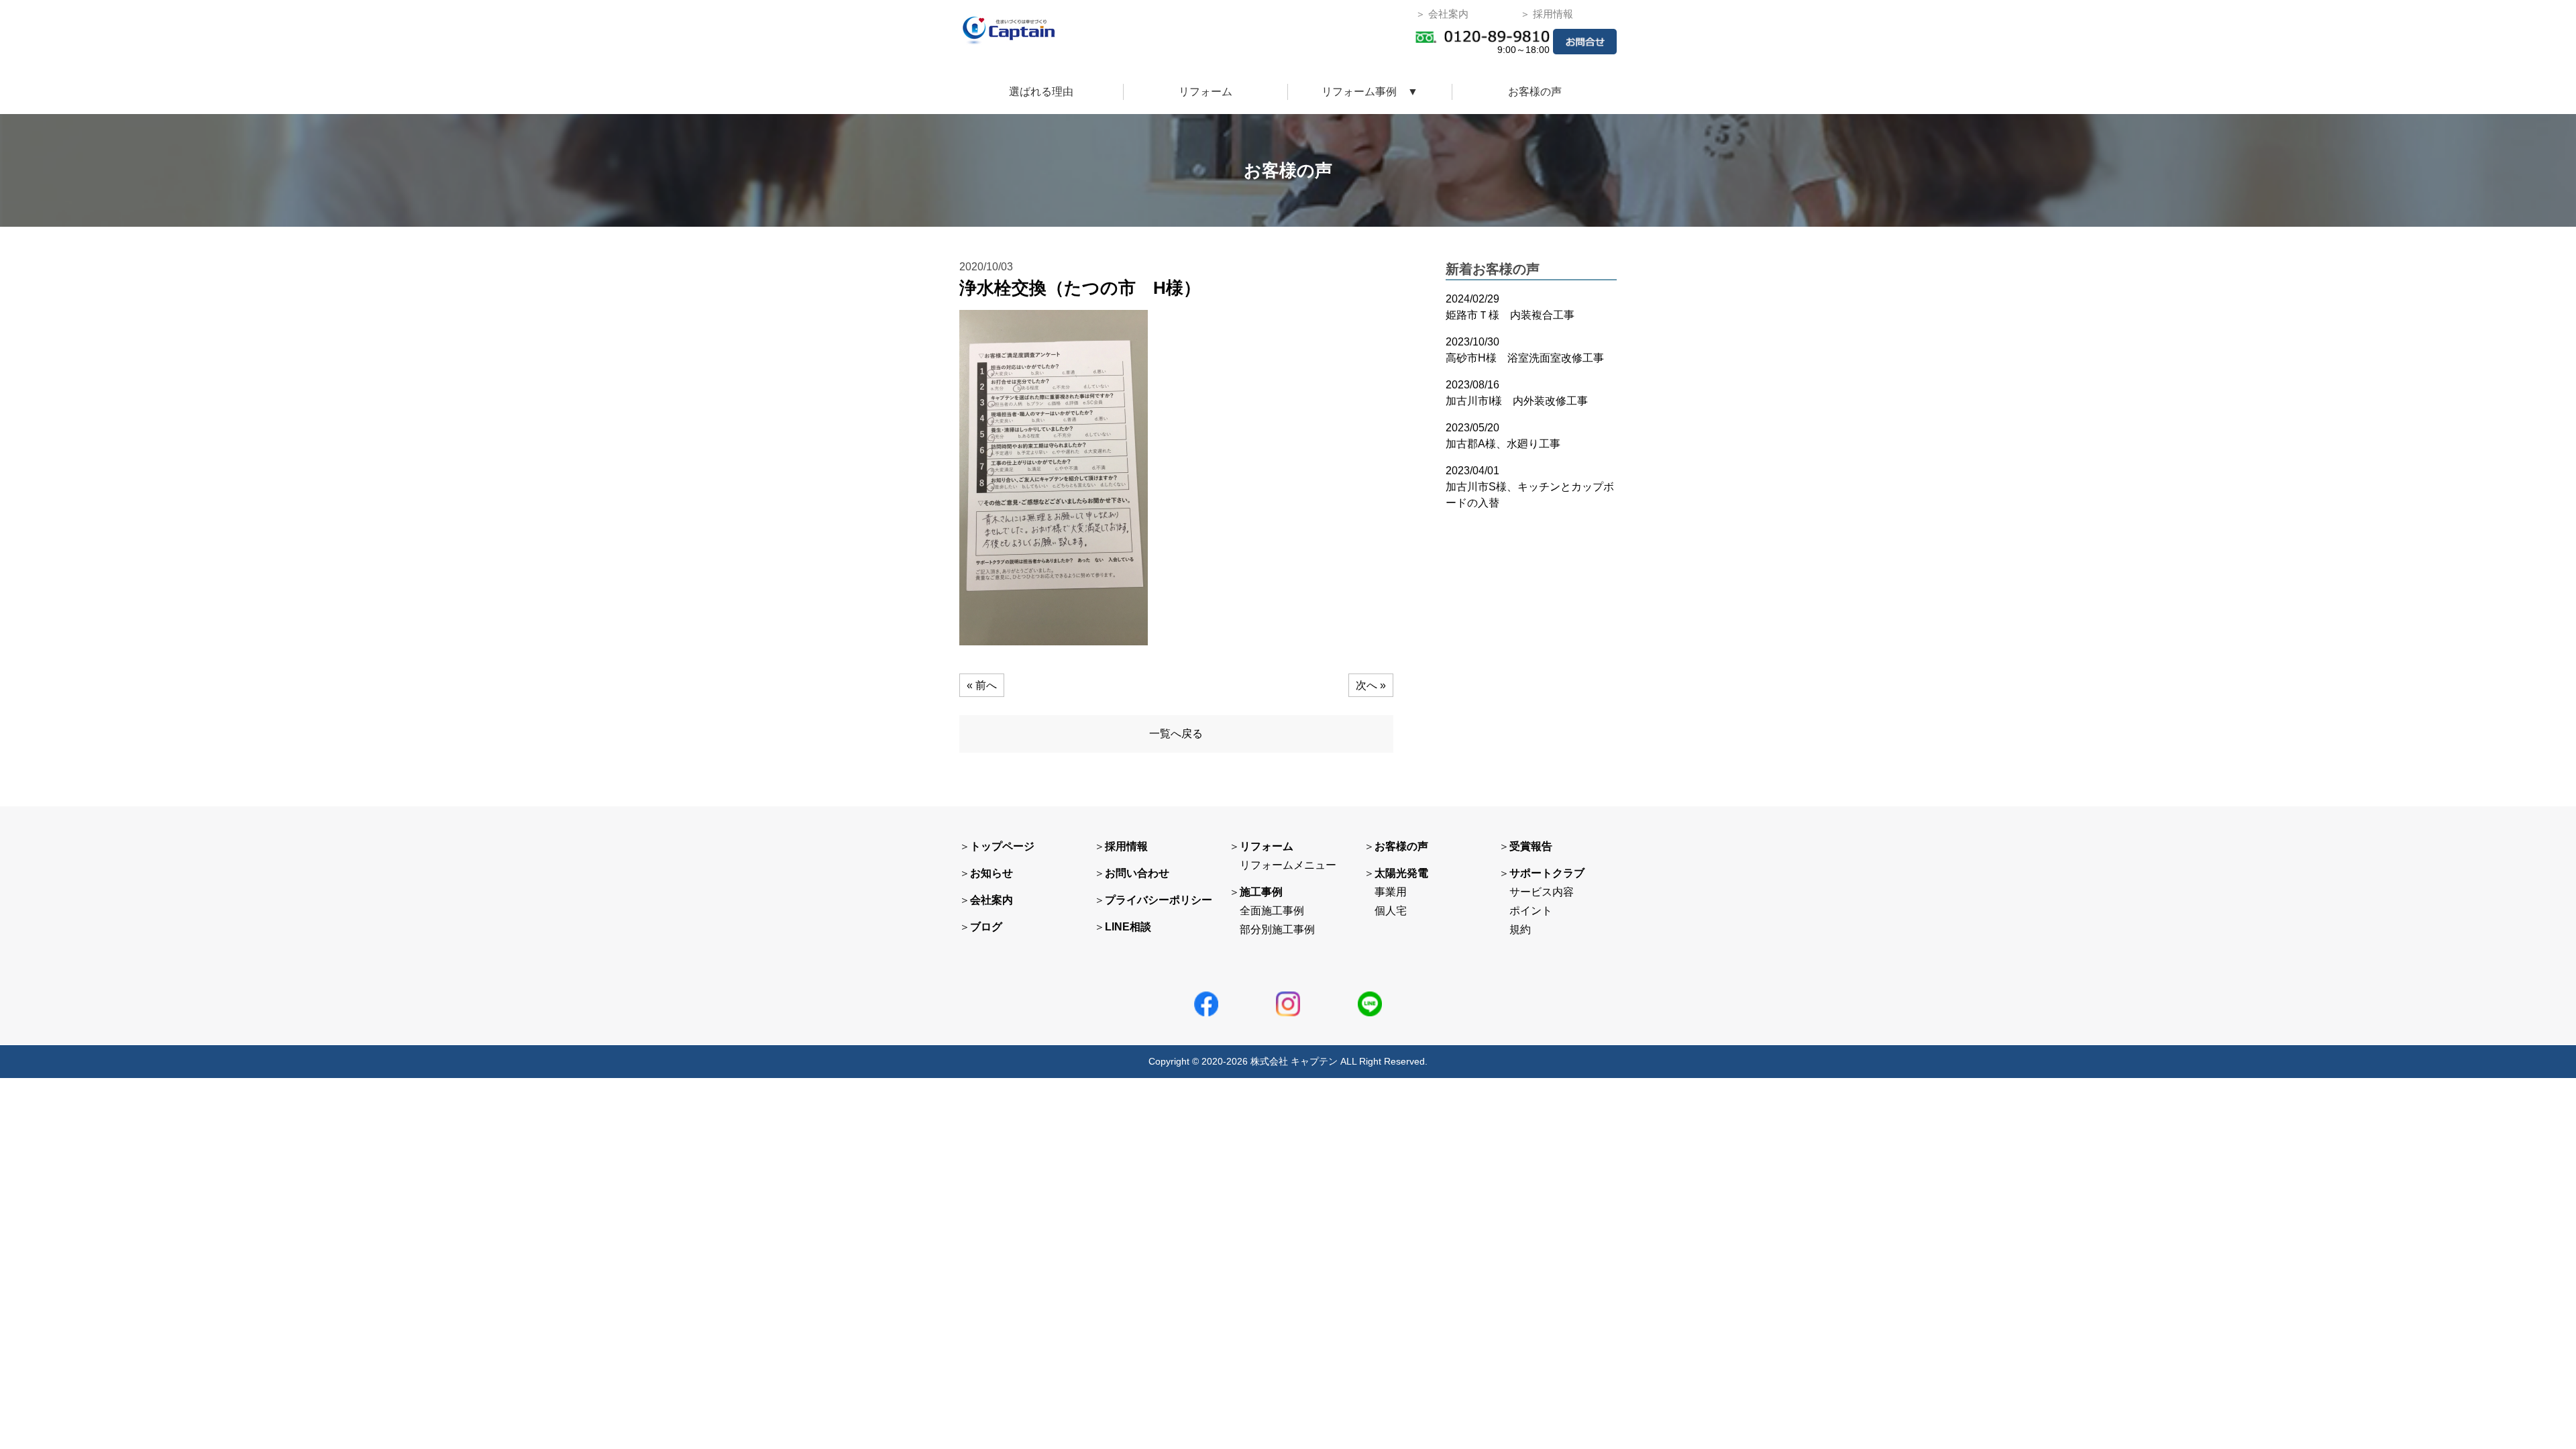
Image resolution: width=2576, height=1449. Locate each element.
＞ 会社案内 (1442, 14)
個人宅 (1391, 911)
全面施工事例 (1272, 911)
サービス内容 (1542, 892)
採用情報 (1126, 846)
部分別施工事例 (1277, 929)
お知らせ (991, 873)
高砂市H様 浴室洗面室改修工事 (1525, 358)
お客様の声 (1535, 92)
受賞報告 (1531, 846)
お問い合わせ (1137, 873)
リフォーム (1205, 92)
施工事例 (1261, 892)
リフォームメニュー (1288, 865)
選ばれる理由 (1041, 92)
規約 (1520, 929)
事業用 (1391, 892)
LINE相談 (1128, 927)
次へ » (1371, 685)
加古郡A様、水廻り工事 (1503, 444)
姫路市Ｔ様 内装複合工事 (1510, 315)
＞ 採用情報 (1547, 14)
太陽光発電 (1401, 873)
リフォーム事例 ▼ (1370, 92)
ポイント (1531, 911)
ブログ (986, 927)
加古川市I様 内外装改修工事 (1517, 401)
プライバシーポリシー (1159, 900)
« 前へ (982, 685)
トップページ (1002, 846)
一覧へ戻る (1176, 734)
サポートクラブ (1547, 873)
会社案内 (991, 900)
